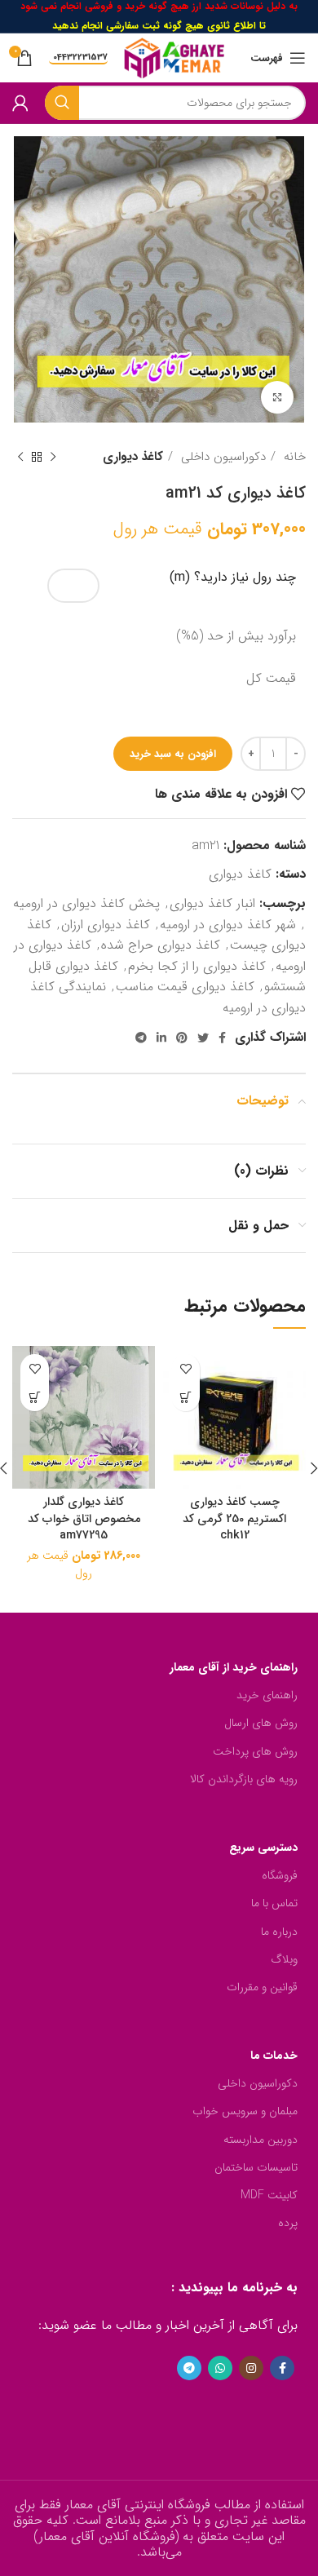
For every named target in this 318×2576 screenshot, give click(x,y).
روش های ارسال (261, 1723)
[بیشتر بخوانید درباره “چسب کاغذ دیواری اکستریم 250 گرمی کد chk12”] (185, 1397)
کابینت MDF (269, 2195)
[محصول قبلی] (53, 457)
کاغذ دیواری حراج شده (161, 945)
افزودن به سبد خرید (173, 754)
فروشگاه (280, 1875)
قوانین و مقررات (262, 1987)
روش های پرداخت (255, 1751)
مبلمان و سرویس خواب (245, 2111)
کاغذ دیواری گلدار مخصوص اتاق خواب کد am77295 (84, 1518)
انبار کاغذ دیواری (212, 903)
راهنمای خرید (267, 1695)
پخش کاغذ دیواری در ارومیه (86, 903)
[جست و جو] (62, 103)
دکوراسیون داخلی (221, 457)
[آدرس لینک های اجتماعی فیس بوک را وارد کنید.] (222, 1038)
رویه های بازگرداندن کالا (244, 1779)
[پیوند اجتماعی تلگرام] (141, 1038)
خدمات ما (274, 2056)
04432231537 (80, 58)
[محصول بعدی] (20, 457)
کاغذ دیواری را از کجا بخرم (197, 966)
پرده (288, 2223)
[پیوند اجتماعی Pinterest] (182, 1038)
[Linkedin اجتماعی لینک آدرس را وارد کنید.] (161, 1038)
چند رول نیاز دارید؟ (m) (233, 578)
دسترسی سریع (263, 1848)
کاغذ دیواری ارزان (106, 925)
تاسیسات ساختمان (256, 2167)
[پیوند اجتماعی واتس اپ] (220, 2368)
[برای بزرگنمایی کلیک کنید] (277, 397)
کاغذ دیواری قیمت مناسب (185, 987)
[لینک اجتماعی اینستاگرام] (251, 2368)
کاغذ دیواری (133, 457)
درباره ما (279, 1932)
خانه (293, 457)
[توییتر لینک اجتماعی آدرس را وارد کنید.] (203, 1038)
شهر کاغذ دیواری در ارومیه (228, 925)
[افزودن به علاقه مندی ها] (185, 1368)
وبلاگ (284, 1959)
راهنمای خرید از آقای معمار (234, 1667)
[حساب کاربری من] (20, 103)
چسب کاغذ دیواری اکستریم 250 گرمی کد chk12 (234, 1518)
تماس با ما (274, 1903)
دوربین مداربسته (261, 2140)
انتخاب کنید (35, 1397)
